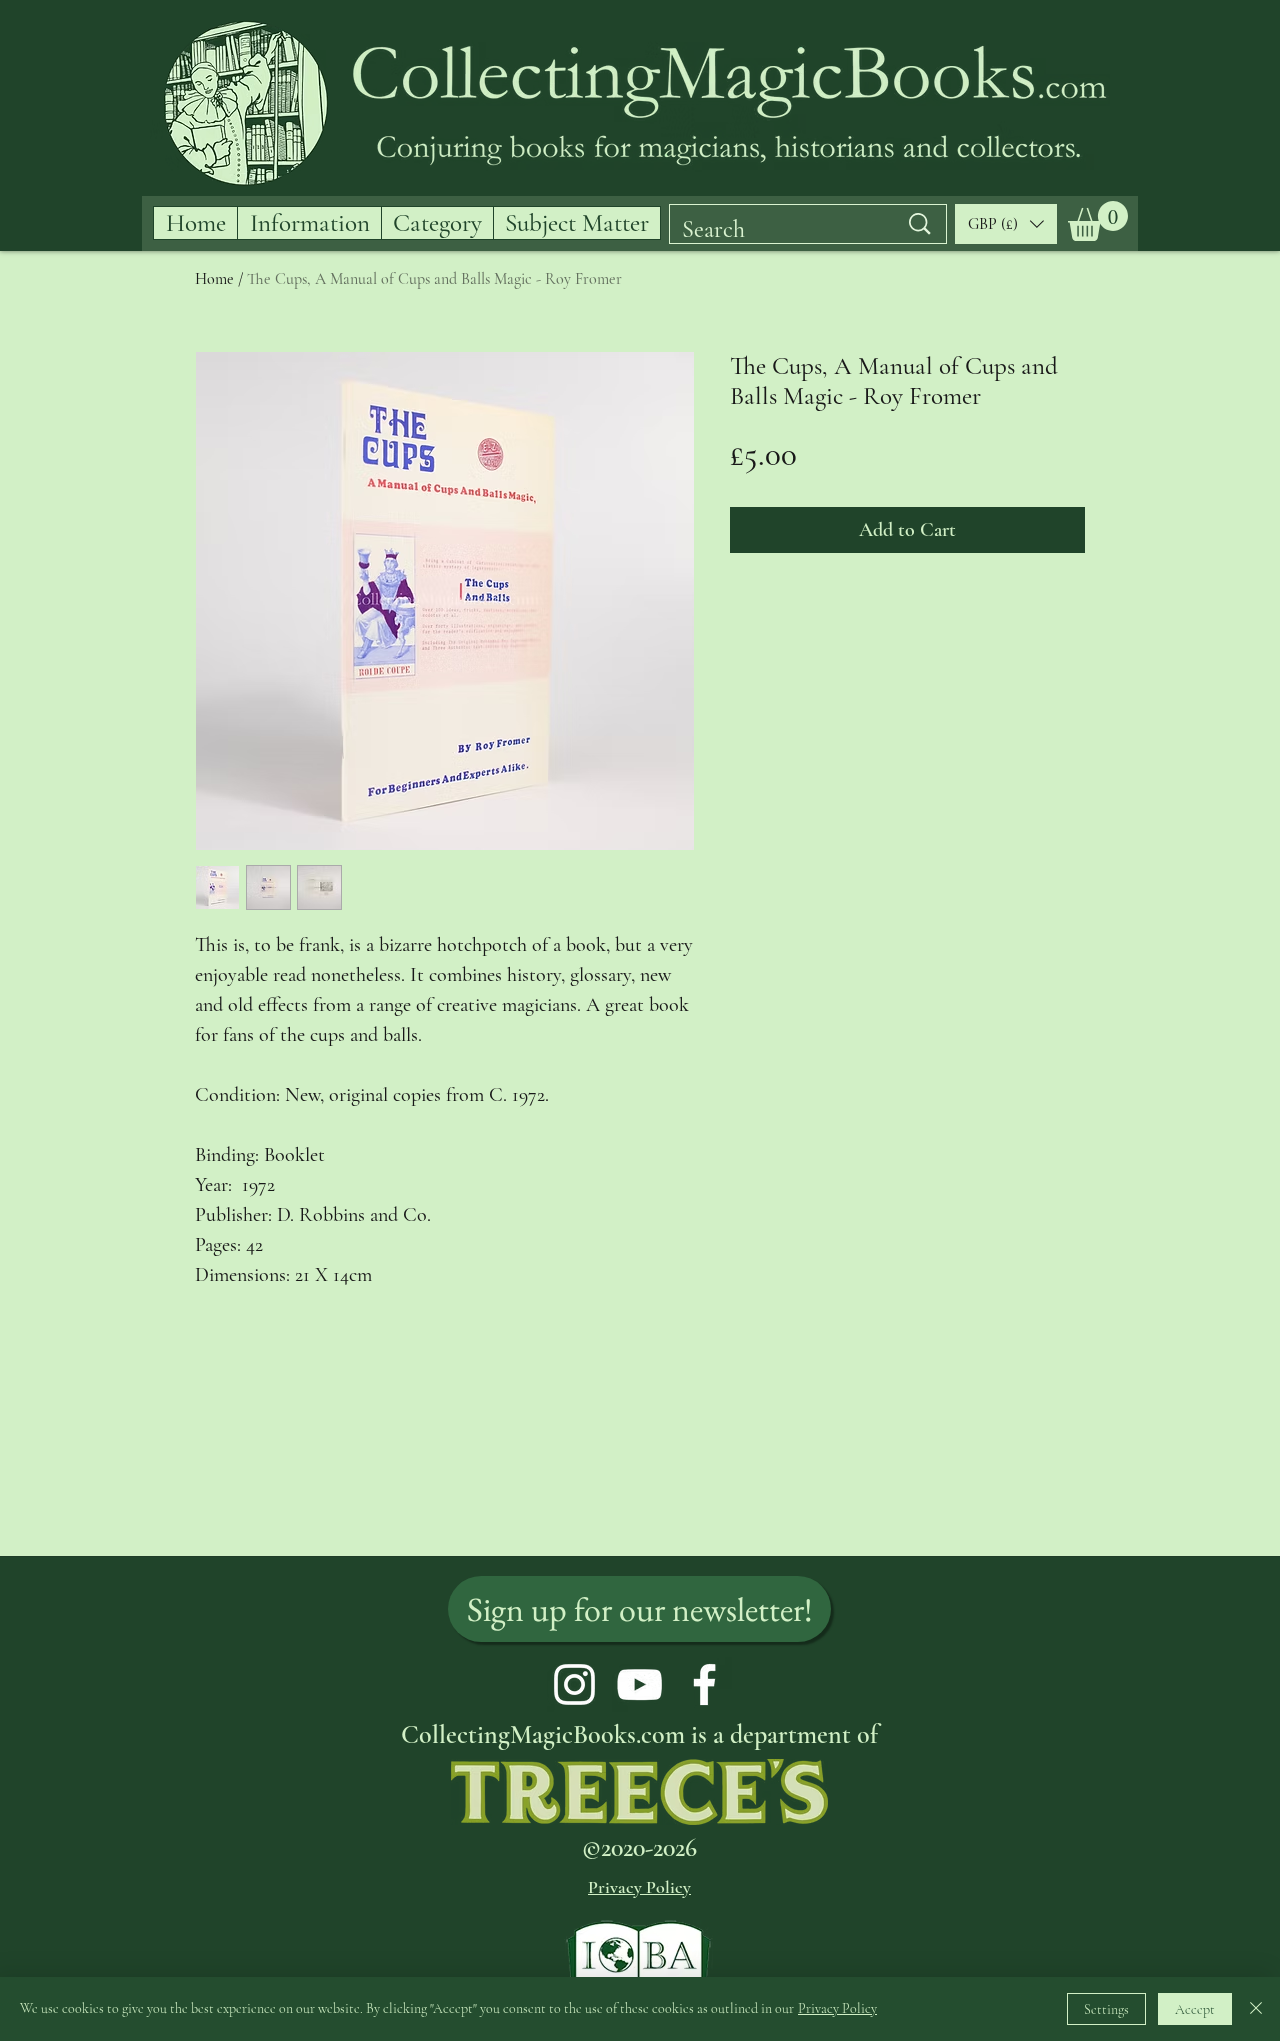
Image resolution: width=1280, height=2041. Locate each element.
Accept (1195, 2009)
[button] (1098, 221)
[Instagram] (574, 1684)
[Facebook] (704, 1684)
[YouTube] (639, 1684)
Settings (1106, 2009)
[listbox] (1006, 224)
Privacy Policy (837, 2008)
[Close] (1256, 2009)
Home (214, 279)
